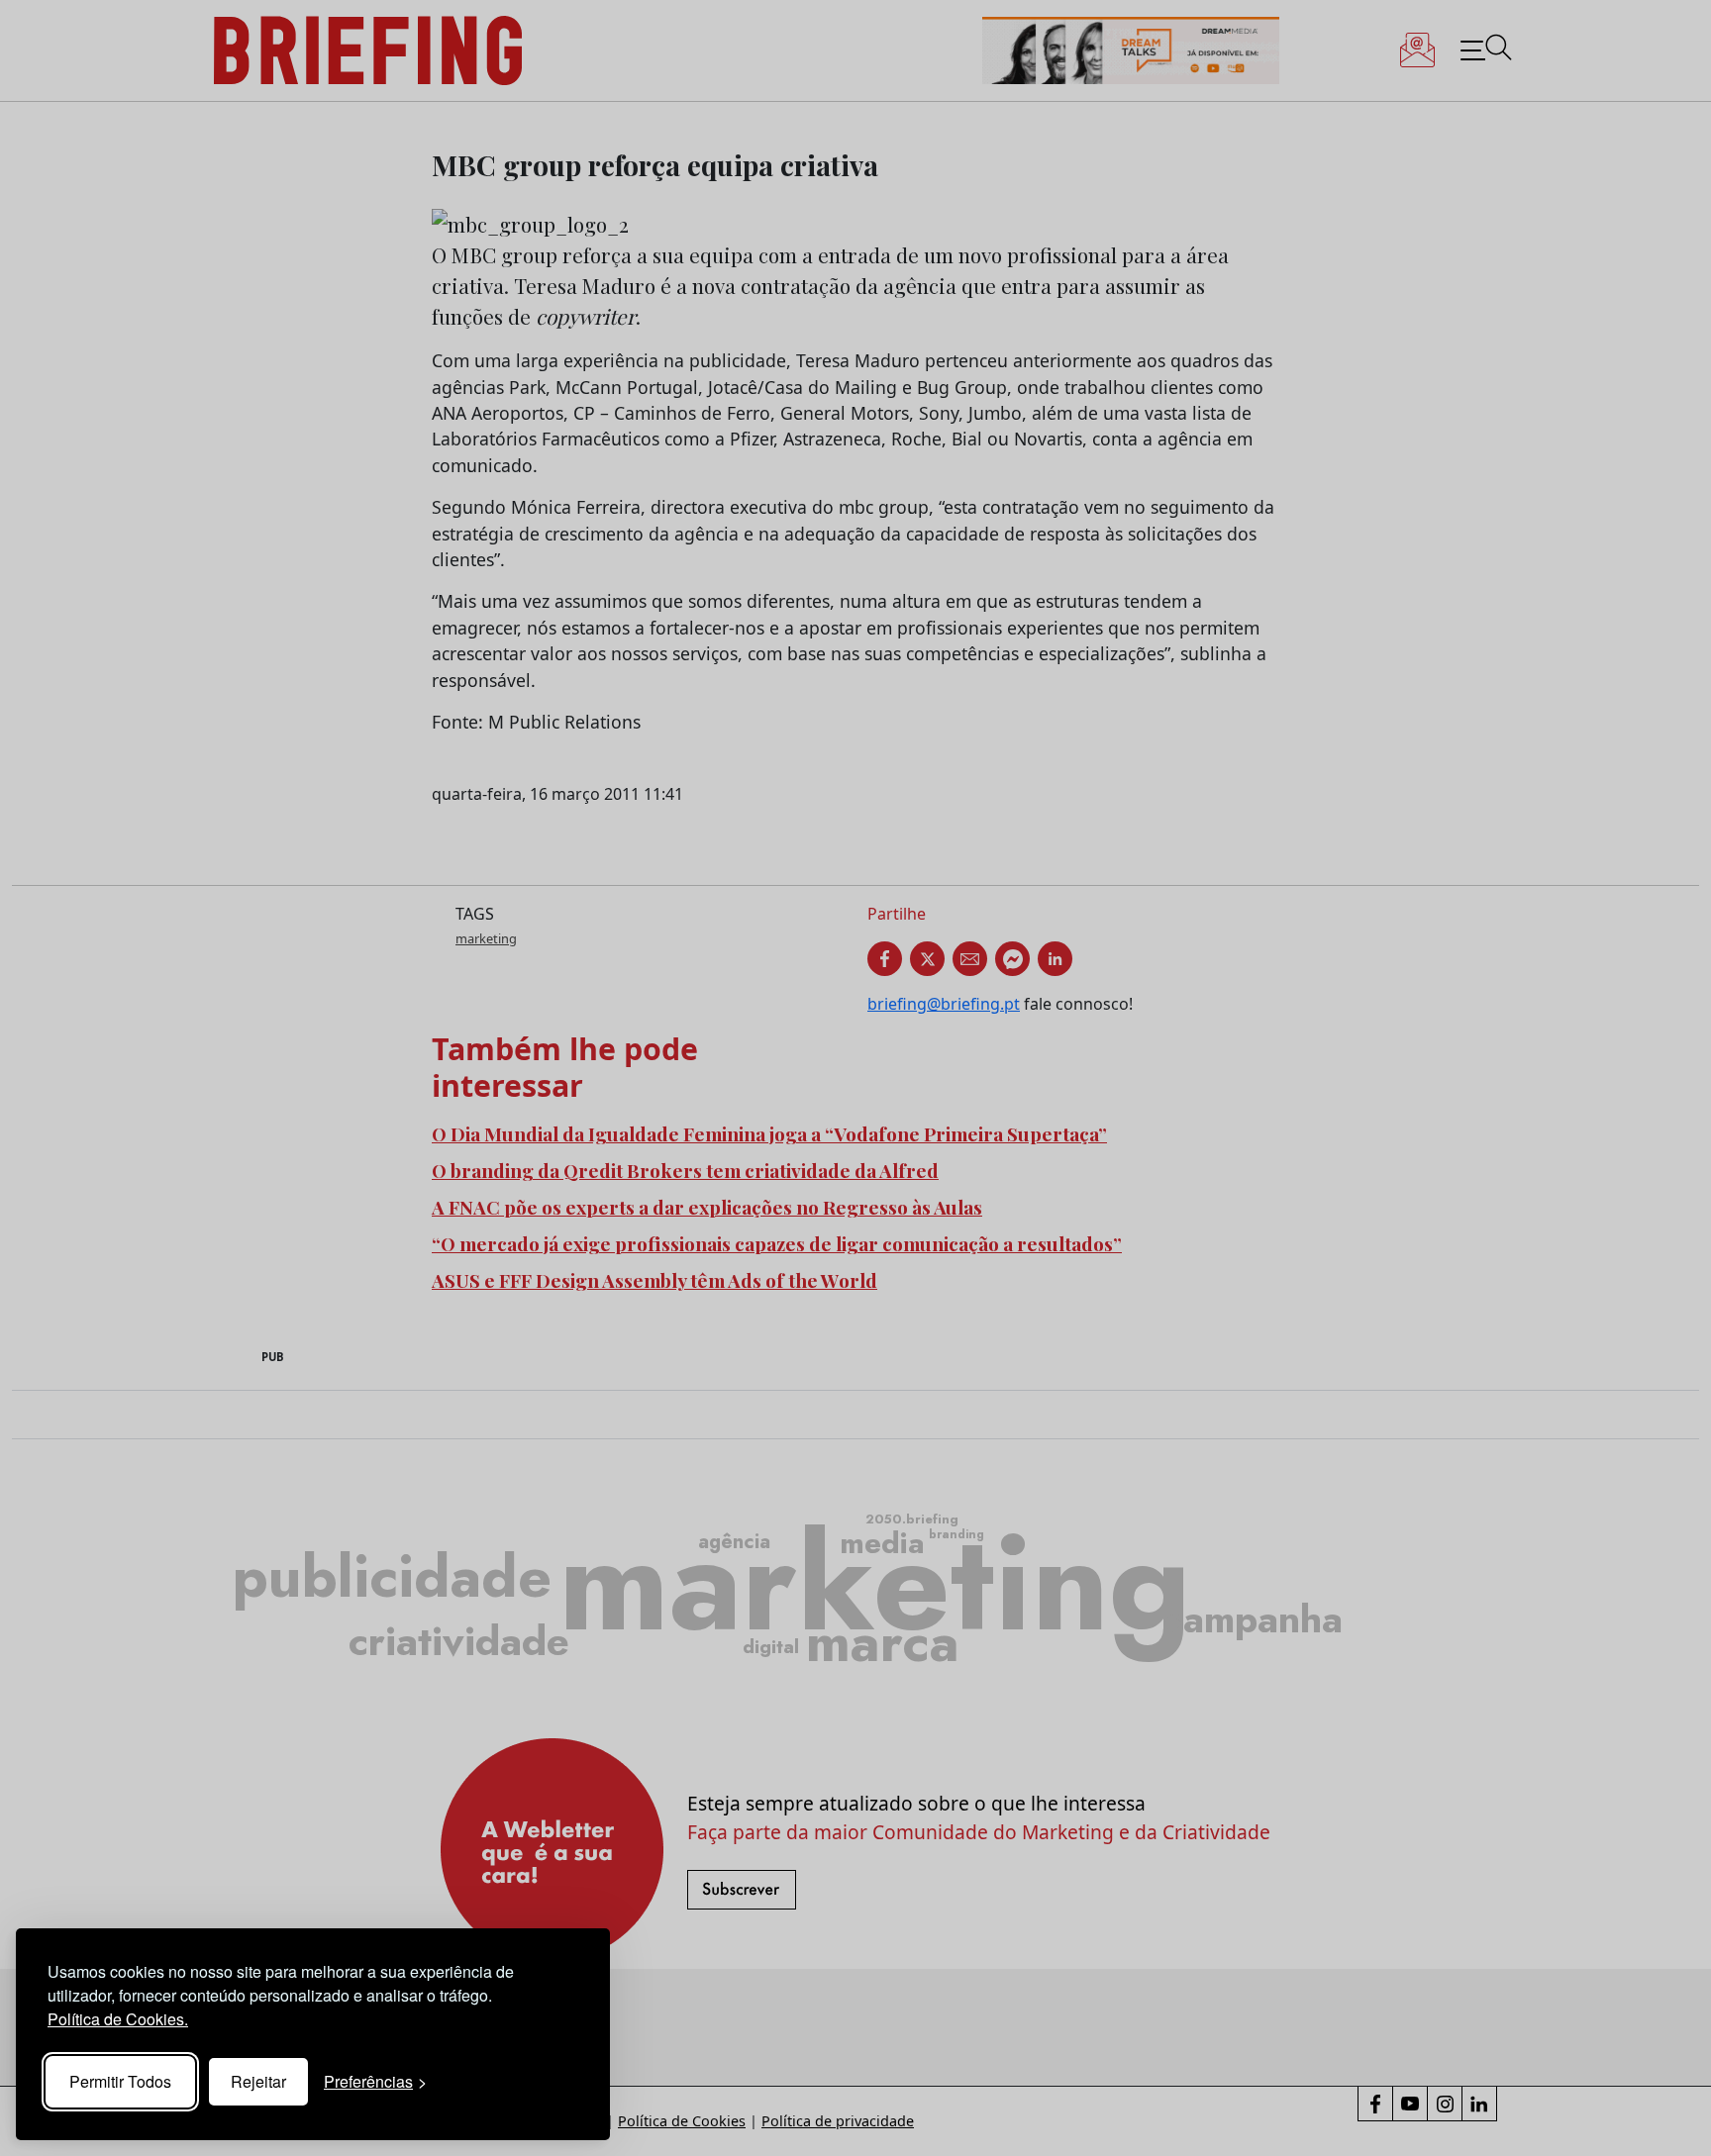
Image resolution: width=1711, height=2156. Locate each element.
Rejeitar (258, 2081)
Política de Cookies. (118, 2019)
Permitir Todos (120, 2081)
